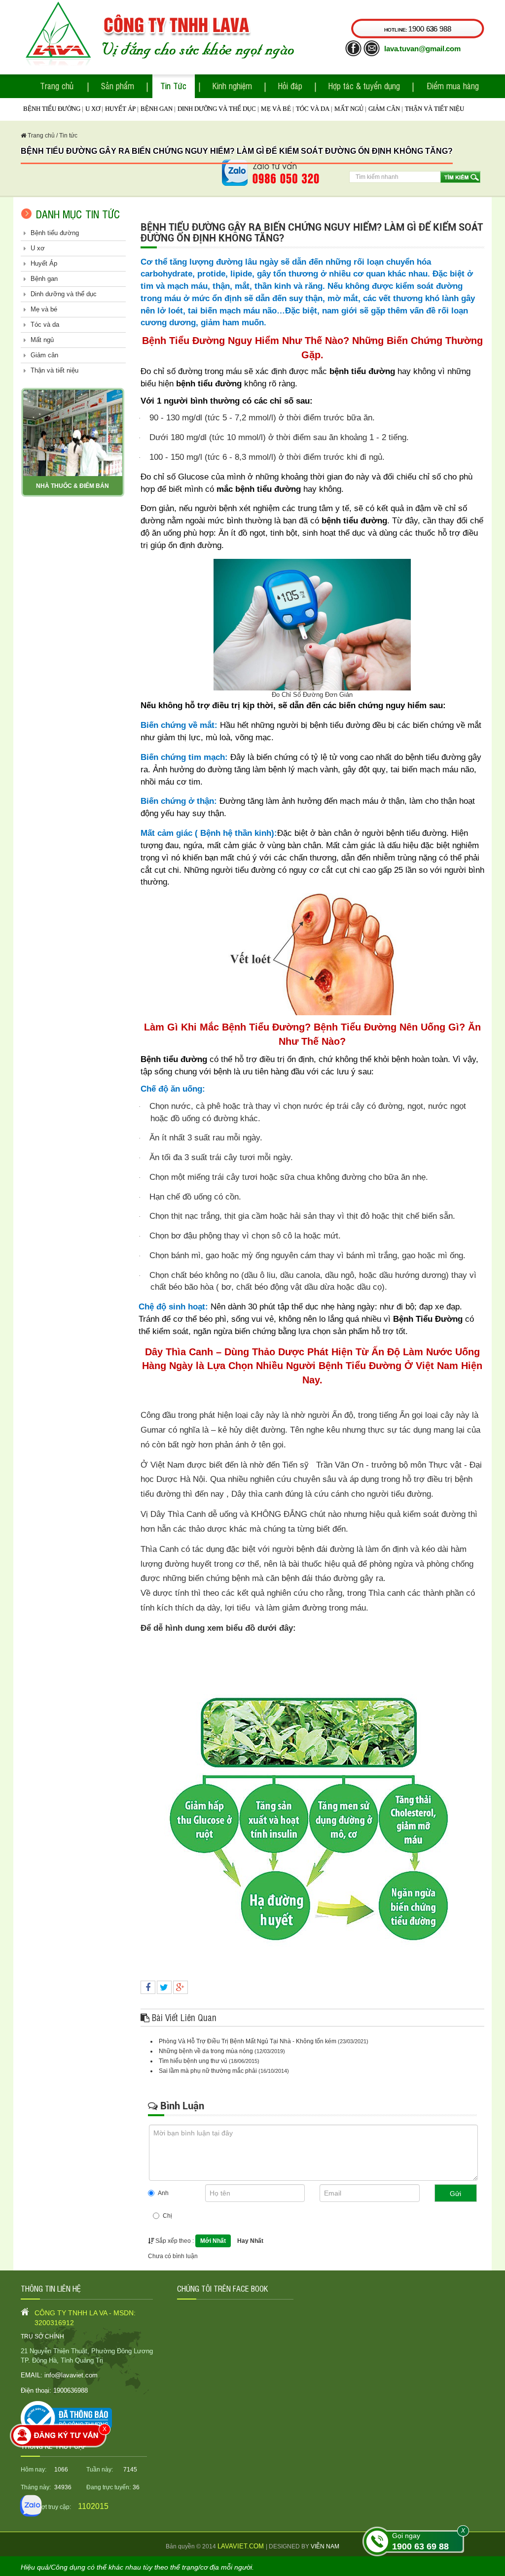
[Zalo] (31, 2506)
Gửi (455, 2194)
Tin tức (68, 136)
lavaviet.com (242, 2546)
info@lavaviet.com (71, 2375)
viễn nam (325, 2546)
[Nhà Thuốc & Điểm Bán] (73, 432)
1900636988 (71, 2390)
